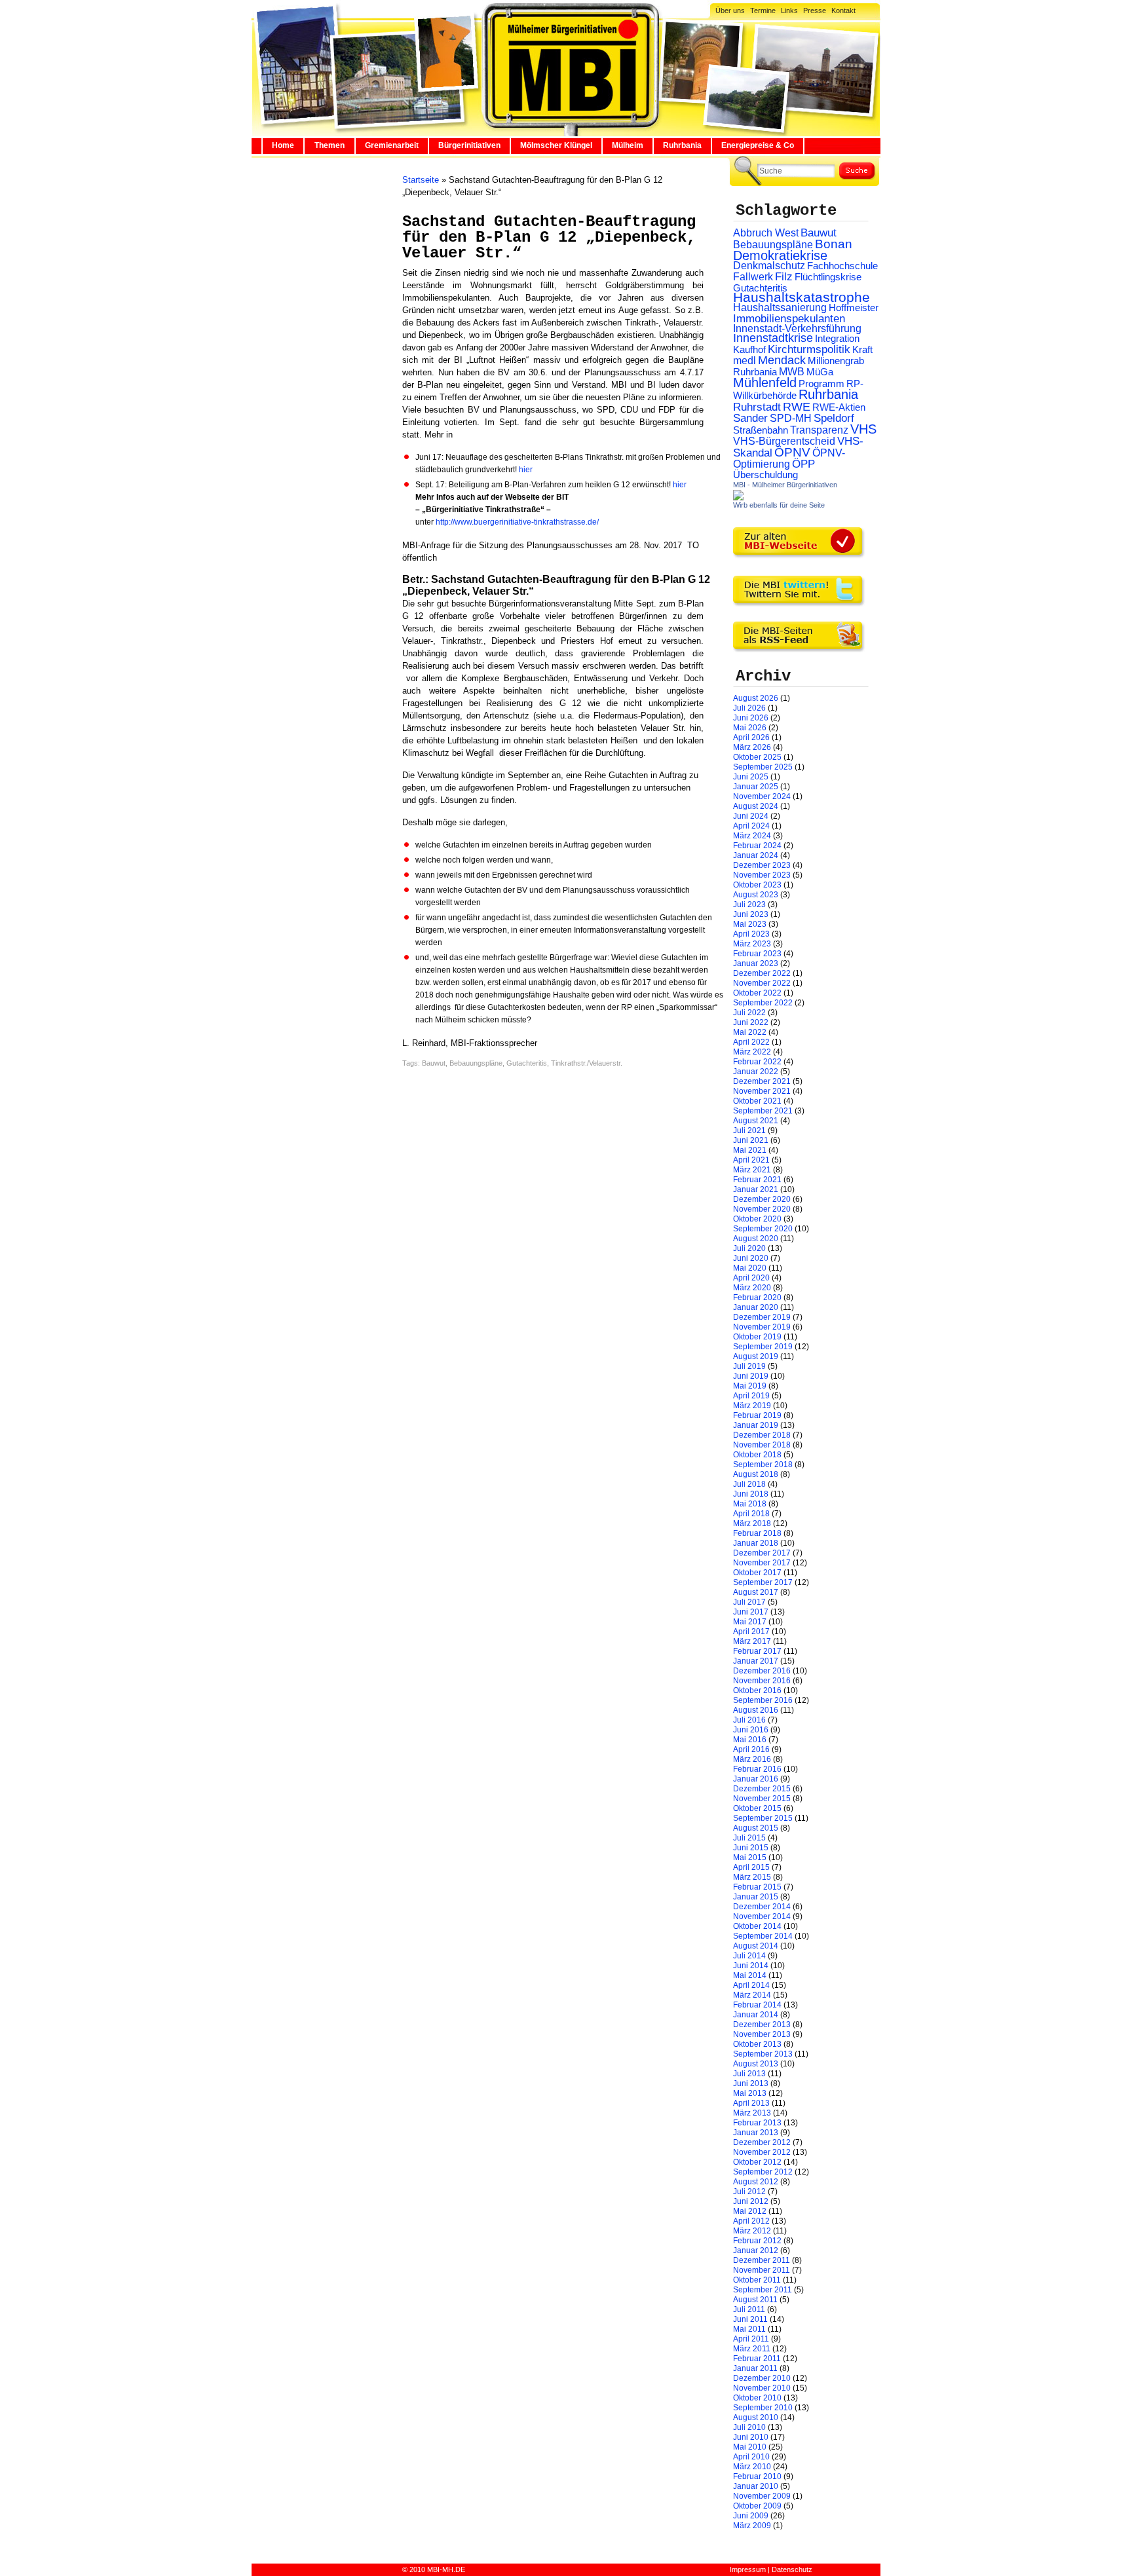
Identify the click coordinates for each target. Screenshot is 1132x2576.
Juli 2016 (749, 1720)
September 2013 (763, 2054)
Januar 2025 (756, 787)
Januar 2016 (756, 1779)
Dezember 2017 (762, 1553)
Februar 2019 (757, 1415)
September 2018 (763, 1465)
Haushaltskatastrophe (802, 297)
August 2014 (756, 1946)
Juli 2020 (749, 1248)
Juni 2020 (751, 1258)
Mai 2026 (750, 728)
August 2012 (756, 2182)
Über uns (730, 10)
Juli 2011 (749, 2309)
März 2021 (752, 1170)
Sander (750, 418)
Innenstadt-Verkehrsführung (797, 328)
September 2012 (763, 2172)
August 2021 (756, 1121)
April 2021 (751, 1160)
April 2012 (751, 2221)
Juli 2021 (749, 1130)
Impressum (748, 2569)
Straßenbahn (761, 430)
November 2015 (762, 1799)
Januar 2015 (756, 1897)
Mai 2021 (750, 1150)
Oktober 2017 (757, 1573)
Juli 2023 (749, 905)
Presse (815, 10)
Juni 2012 (751, 2201)
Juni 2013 (751, 2083)
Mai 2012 (750, 2211)
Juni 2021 (751, 1140)
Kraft (862, 350)
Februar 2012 (757, 2241)
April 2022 (751, 1042)
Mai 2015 (750, 1857)
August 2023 (756, 895)
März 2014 (752, 1995)
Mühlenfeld (765, 383)
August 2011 (755, 2300)
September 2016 (763, 1700)
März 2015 (752, 1877)
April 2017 (751, 1632)
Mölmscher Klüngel (556, 145)
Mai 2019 (750, 1386)
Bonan (834, 244)
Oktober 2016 (757, 1690)
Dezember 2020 (762, 1199)
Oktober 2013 (757, 2044)
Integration (837, 338)
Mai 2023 (750, 924)
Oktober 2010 (757, 2398)
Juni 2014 (751, 1966)
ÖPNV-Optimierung (789, 458)
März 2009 (752, 2526)
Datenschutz (792, 2569)
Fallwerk (753, 277)
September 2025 (763, 767)
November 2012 (762, 2152)
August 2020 (756, 1239)
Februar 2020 (757, 1297)
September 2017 (763, 1582)
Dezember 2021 (762, 1081)
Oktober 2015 (757, 1808)
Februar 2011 (757, 2359)
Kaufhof (749, 349)
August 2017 (756, 1592)
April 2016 (751, 1749)
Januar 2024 (756, 855)
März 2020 (752, 1288)
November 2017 (762, 1563)
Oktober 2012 (757, 2162)
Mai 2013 (750, 2093)
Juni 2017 (751, 1612)
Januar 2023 (756, 963)
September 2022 (763, 1003)
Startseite (421, 180)
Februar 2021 (757, 1180)
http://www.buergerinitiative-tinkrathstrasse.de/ (517, 522)
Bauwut (434, 1063)
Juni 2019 (751, 1376)
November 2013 (762, 2034)
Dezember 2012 (762, 2142)
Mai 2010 (750, 2447)
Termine (763, 10)
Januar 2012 (756, 2250)
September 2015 (763, 1818)
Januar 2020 (756, 1307)
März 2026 (752, 747)
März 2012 (752, 2231)
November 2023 (762, 875)
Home (283, 145)
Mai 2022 (750, 1032)
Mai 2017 (750, 1622)
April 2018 (751, 1514)
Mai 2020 (750, 1268)
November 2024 (762, 796)
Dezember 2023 (762, 865)
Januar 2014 (756, 2015)
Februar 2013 (757, 2123)
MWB (792, 372)
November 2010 (762, 2388)
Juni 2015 (751, 1848)
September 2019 (763, 1347)
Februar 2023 (757, 954)
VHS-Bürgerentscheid (784, 441)
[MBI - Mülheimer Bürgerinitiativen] (738, 498)
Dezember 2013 (762, 2025)
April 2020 (751, 1278)
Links (789, 10)
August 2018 (756, 1474)
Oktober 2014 (757, 1926)
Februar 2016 (757, 1769)
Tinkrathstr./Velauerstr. (587, 1063)
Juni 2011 (750, 2319)
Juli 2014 (749, 1956)
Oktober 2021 (757, 1101)
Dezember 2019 (762, 1317)
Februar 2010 (757, 2476)
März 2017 (752, 1641)
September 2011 (763, 2290)
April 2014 (751, 1985)
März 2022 (752, 1052)
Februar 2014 (757, 2005)
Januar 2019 (756, 1425)
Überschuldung (765, 475)
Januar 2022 (756, 1072)
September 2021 (763, 1111)
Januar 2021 (756, 1189)
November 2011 (762, 2270)
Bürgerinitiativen (469, 145)
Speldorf (834, 418)
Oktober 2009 (757, 2506)
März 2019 (752, 1406)
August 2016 (756, 1710)
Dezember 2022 (762, 973)
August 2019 (756, 1356)
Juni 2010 (751, 2437)
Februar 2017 (757, 1651)
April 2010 (751, 2457)
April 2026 (751, 737)
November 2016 (762, 1681)
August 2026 (756, 698)
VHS (863, 429)
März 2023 (752, 944)
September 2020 (763, 1229)
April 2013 (751, 2103)
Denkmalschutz (769, 265)
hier (525, 470)
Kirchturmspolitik (809, 349)
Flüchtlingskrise (828, 277)
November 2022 (762, 983)
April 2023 (751, 934)
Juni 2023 (751, 914)
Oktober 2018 (757, 1455)
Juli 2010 (749, 2427)
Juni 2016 (751, 1730)
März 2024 (752, 836)
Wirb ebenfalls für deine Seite (779, 505)
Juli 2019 (749, 1366)
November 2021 (762, 1091)
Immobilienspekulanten (789, 319)
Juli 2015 (749, 1838)
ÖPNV (792, 452)
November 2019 (762, 1327)
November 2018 (762, 1445)
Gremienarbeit (392, 145)
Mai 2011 (749, 2329)
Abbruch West (766, 233)
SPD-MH (791, 418)
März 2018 (752, 1523)
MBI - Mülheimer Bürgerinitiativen (785, 485)
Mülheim (628, 145)
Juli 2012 (749, 2192)
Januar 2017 (756, 1661)
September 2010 (763, 2408)
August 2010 (756, 2417)
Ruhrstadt (757, 407)
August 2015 (756, 1828)
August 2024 (756, 806)
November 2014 (762, 1916)
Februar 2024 (757, 846)
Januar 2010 (756, 2486)
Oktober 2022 (757, 993)
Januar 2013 (756, 2133)
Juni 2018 (751, 1494)
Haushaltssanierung (780, 308)
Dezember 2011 (762, 2260)
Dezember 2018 (762, 1435)
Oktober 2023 (757, 885)
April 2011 (751, 2339)
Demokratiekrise (780, 255)
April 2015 (751, 1867)
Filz (784, 276)
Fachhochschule (842, 266)
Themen (330, 145)
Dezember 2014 (762, 1907)
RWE (797, 406)
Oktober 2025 (757, 757)
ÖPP (803, 464)
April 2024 (751, 826)
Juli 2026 (749, 708)
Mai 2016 (750, 1740)
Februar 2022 (757, 1062)
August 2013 (756, 2064)
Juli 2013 (749, 2074)
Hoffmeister (854, 308)
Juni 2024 (751, 816)
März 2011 (752, 2349)
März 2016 (752, 1759)
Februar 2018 (757, 1533)
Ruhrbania (682, 145)
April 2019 (751, 1396)
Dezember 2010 (762, 2378)
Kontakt (843, 10)
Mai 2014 (750, 1975)
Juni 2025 (751, 777)
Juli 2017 (749, 1602)
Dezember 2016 (762, 1671)
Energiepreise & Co (758, 145)
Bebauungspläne (476, 1063)
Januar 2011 (755, 2368)
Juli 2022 (749, 1013)
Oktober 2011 (757, 2280)
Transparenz (819, 430)
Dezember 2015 (762, 1789)
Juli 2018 (749, 1484)
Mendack (782, 360)
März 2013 (752, 2113)
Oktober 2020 (757, 1219)
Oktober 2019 (757, 1337)
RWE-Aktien (839, 407)
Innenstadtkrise (773, 338)
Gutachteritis (527, 1063)
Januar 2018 (756, 1543)
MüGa (820, 372)
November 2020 (762, 1209)
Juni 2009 (751, 2516)
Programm (821, 383)
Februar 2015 (757, 1887)
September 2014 (763, 1936)
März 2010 (752, 2467)
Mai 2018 (750, 1504)
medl (745, 361)
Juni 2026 (751, 718)
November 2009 (762, 2496)
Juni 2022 (751, 1022)
